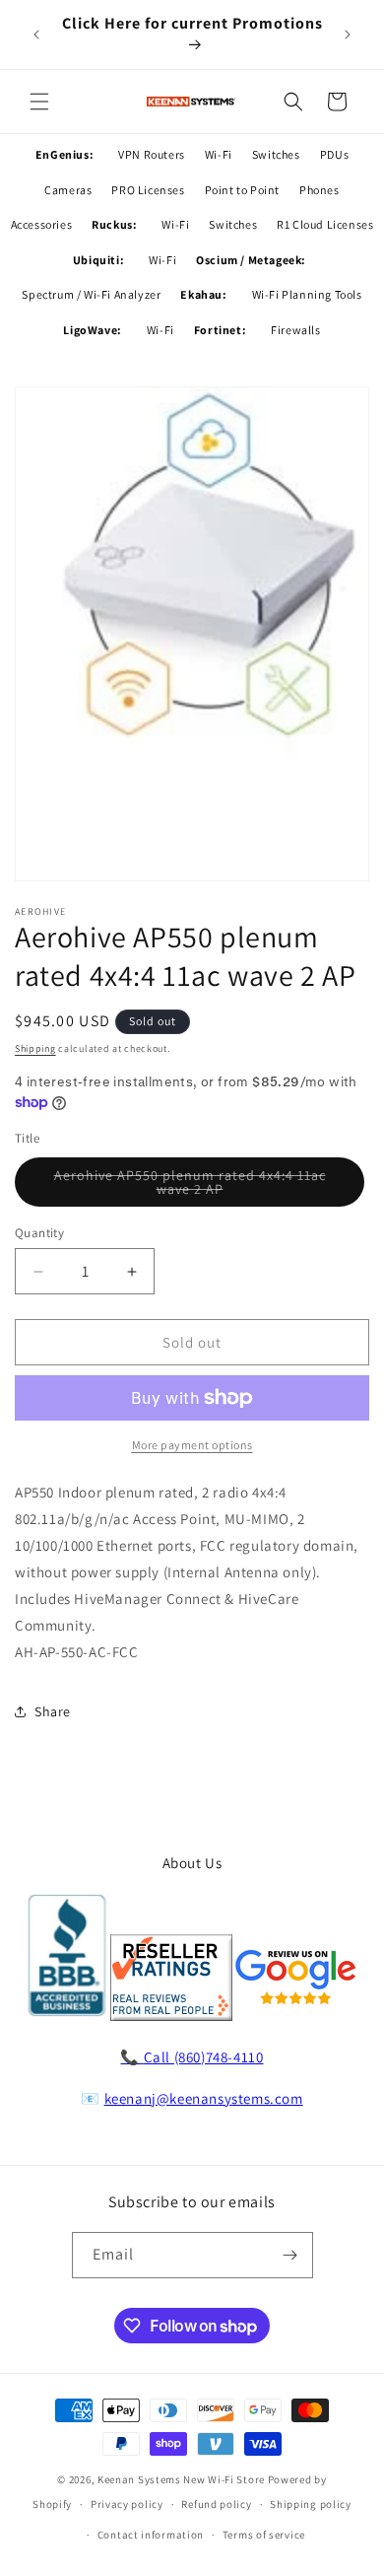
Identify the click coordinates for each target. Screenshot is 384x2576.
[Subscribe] (290, 2255)
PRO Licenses (148, 190)
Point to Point (242, 190)
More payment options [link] (192, 1445)
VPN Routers (152, 154)
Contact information (151, 2535)
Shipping (35, 1048)
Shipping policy (311, 2504)
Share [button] (53, 1711)
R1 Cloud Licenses (325, 224)
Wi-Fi (219, 154)
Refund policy (216, 2504)
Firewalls (295, 330)
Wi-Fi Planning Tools (307, 294)
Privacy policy (127, 2504)
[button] (39, 102)
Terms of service (264, 2535)
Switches (276, 154)
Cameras (68, 190)
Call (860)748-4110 (204, 2057)
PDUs (334, 154)
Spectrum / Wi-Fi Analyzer (91, 294)
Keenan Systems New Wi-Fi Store (181, 2479)
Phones (320, 190)
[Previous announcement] (36, 35)
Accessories (42, 224)
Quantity (39, 1233)
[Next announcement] (348, 35)
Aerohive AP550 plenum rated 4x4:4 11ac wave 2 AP (190, 1186)
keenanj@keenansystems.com (204, 2098)
